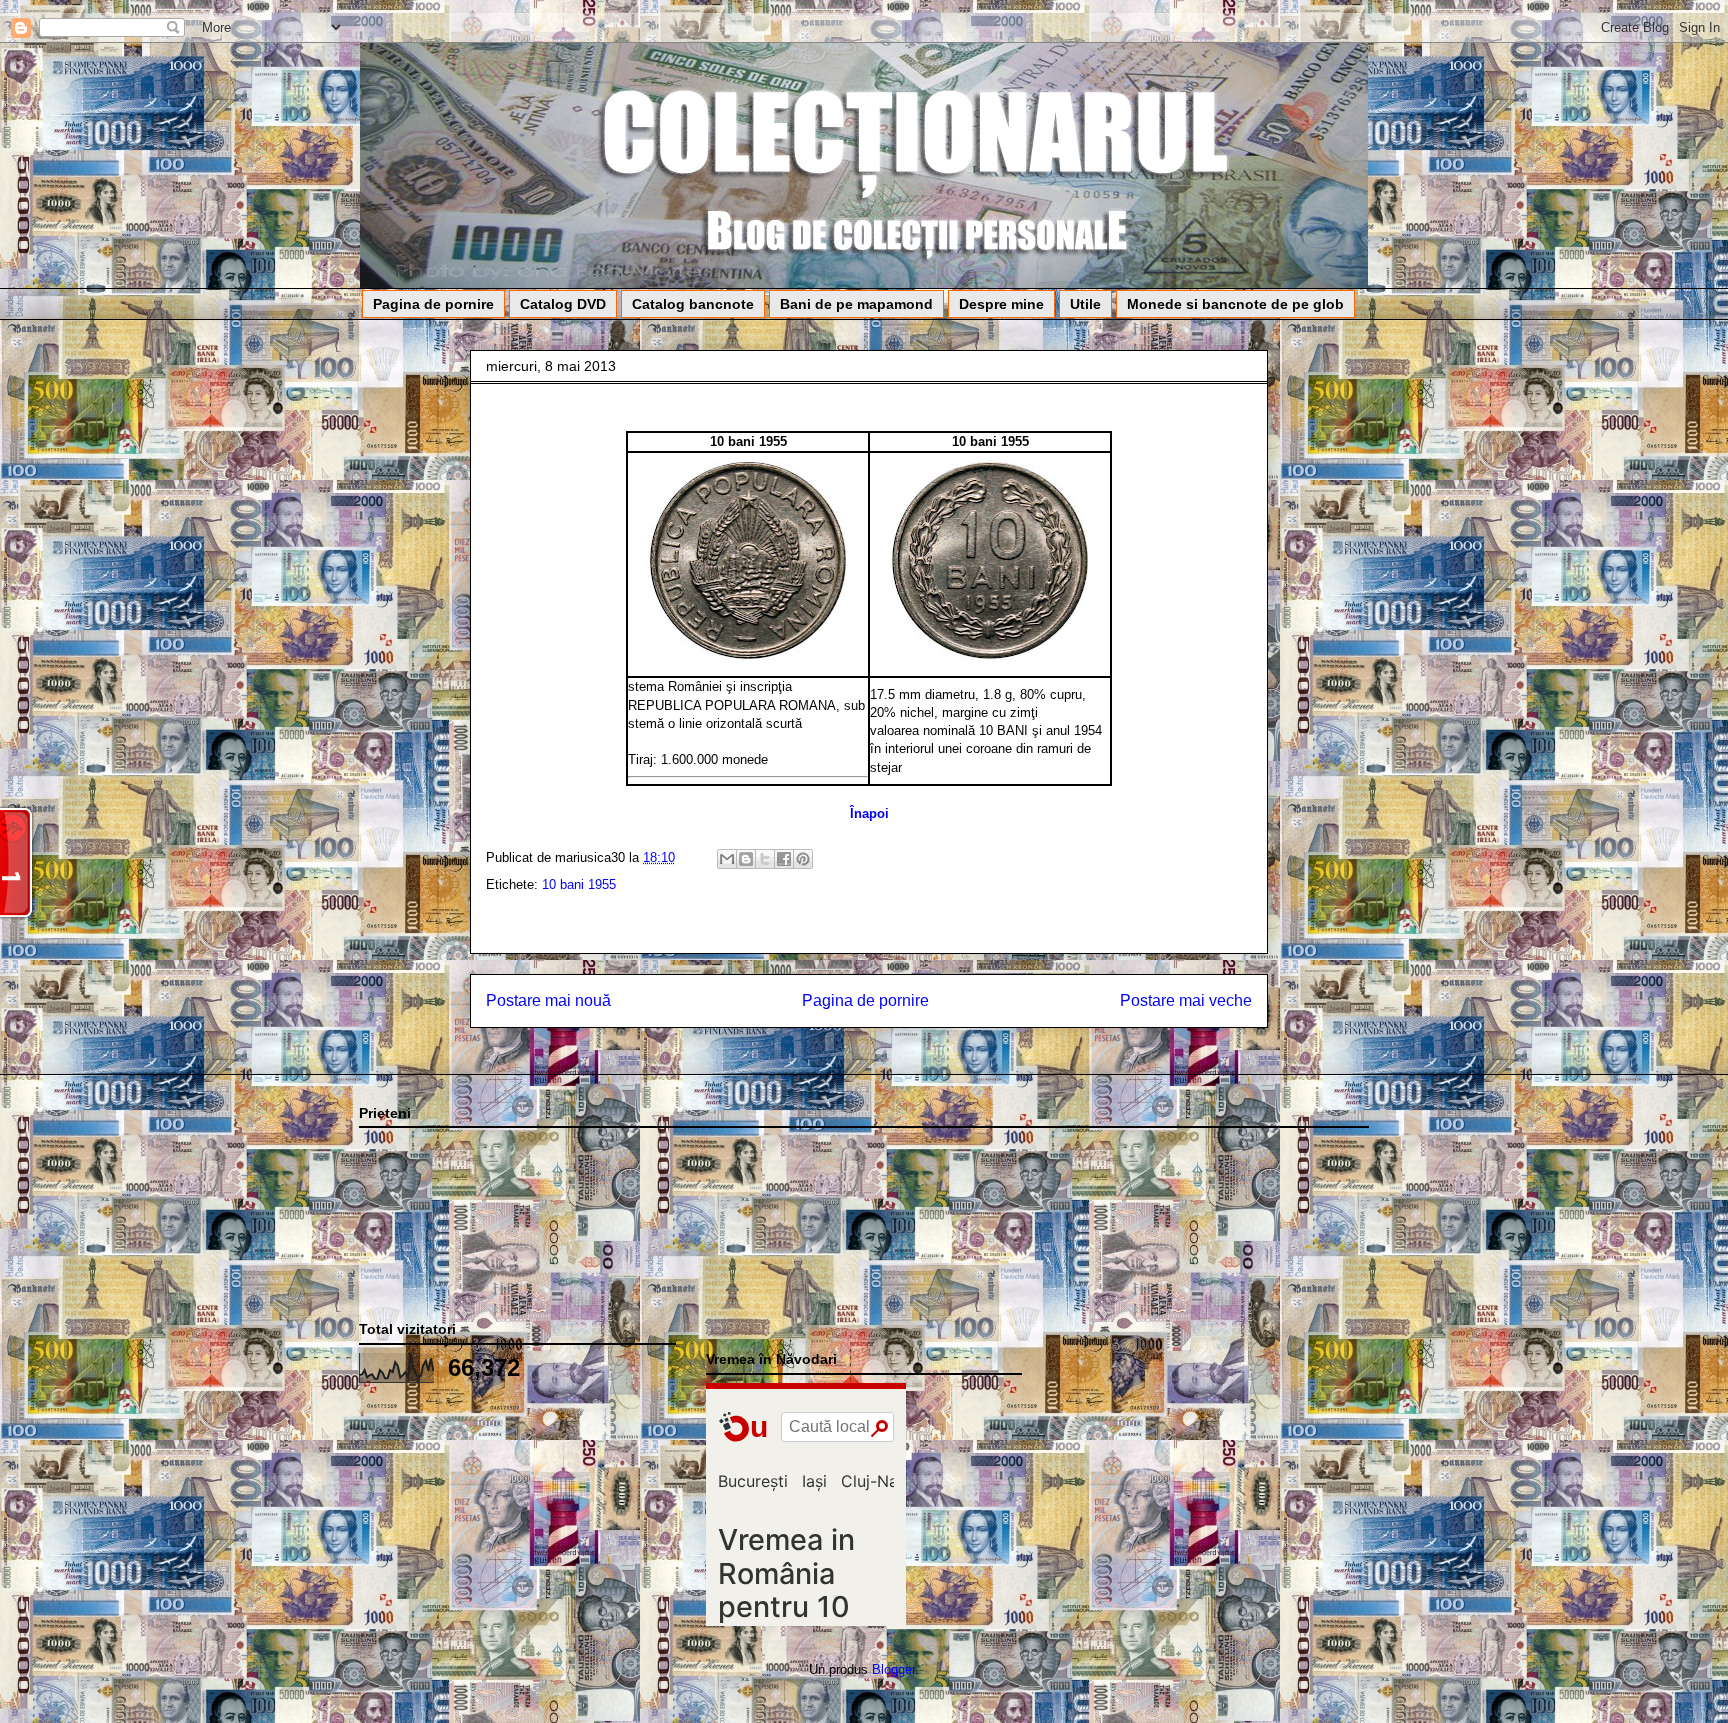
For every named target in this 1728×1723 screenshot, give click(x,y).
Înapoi (869, 813)
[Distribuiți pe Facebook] (784, 859)
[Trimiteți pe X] (765, 859)
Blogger (893, 1669)
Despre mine (1001, 304)
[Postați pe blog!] (746, 859)
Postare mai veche (1186, 1000)
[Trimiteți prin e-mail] (727, 859)
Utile (1085, 304)
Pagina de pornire (433, 304)
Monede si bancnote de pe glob (1235, 304)
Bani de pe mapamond (856, 304)
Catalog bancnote (693, 304)
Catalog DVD (563, 304)
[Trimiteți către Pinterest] (803, 859)
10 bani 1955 (579, 884)
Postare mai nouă (548, 1000)
